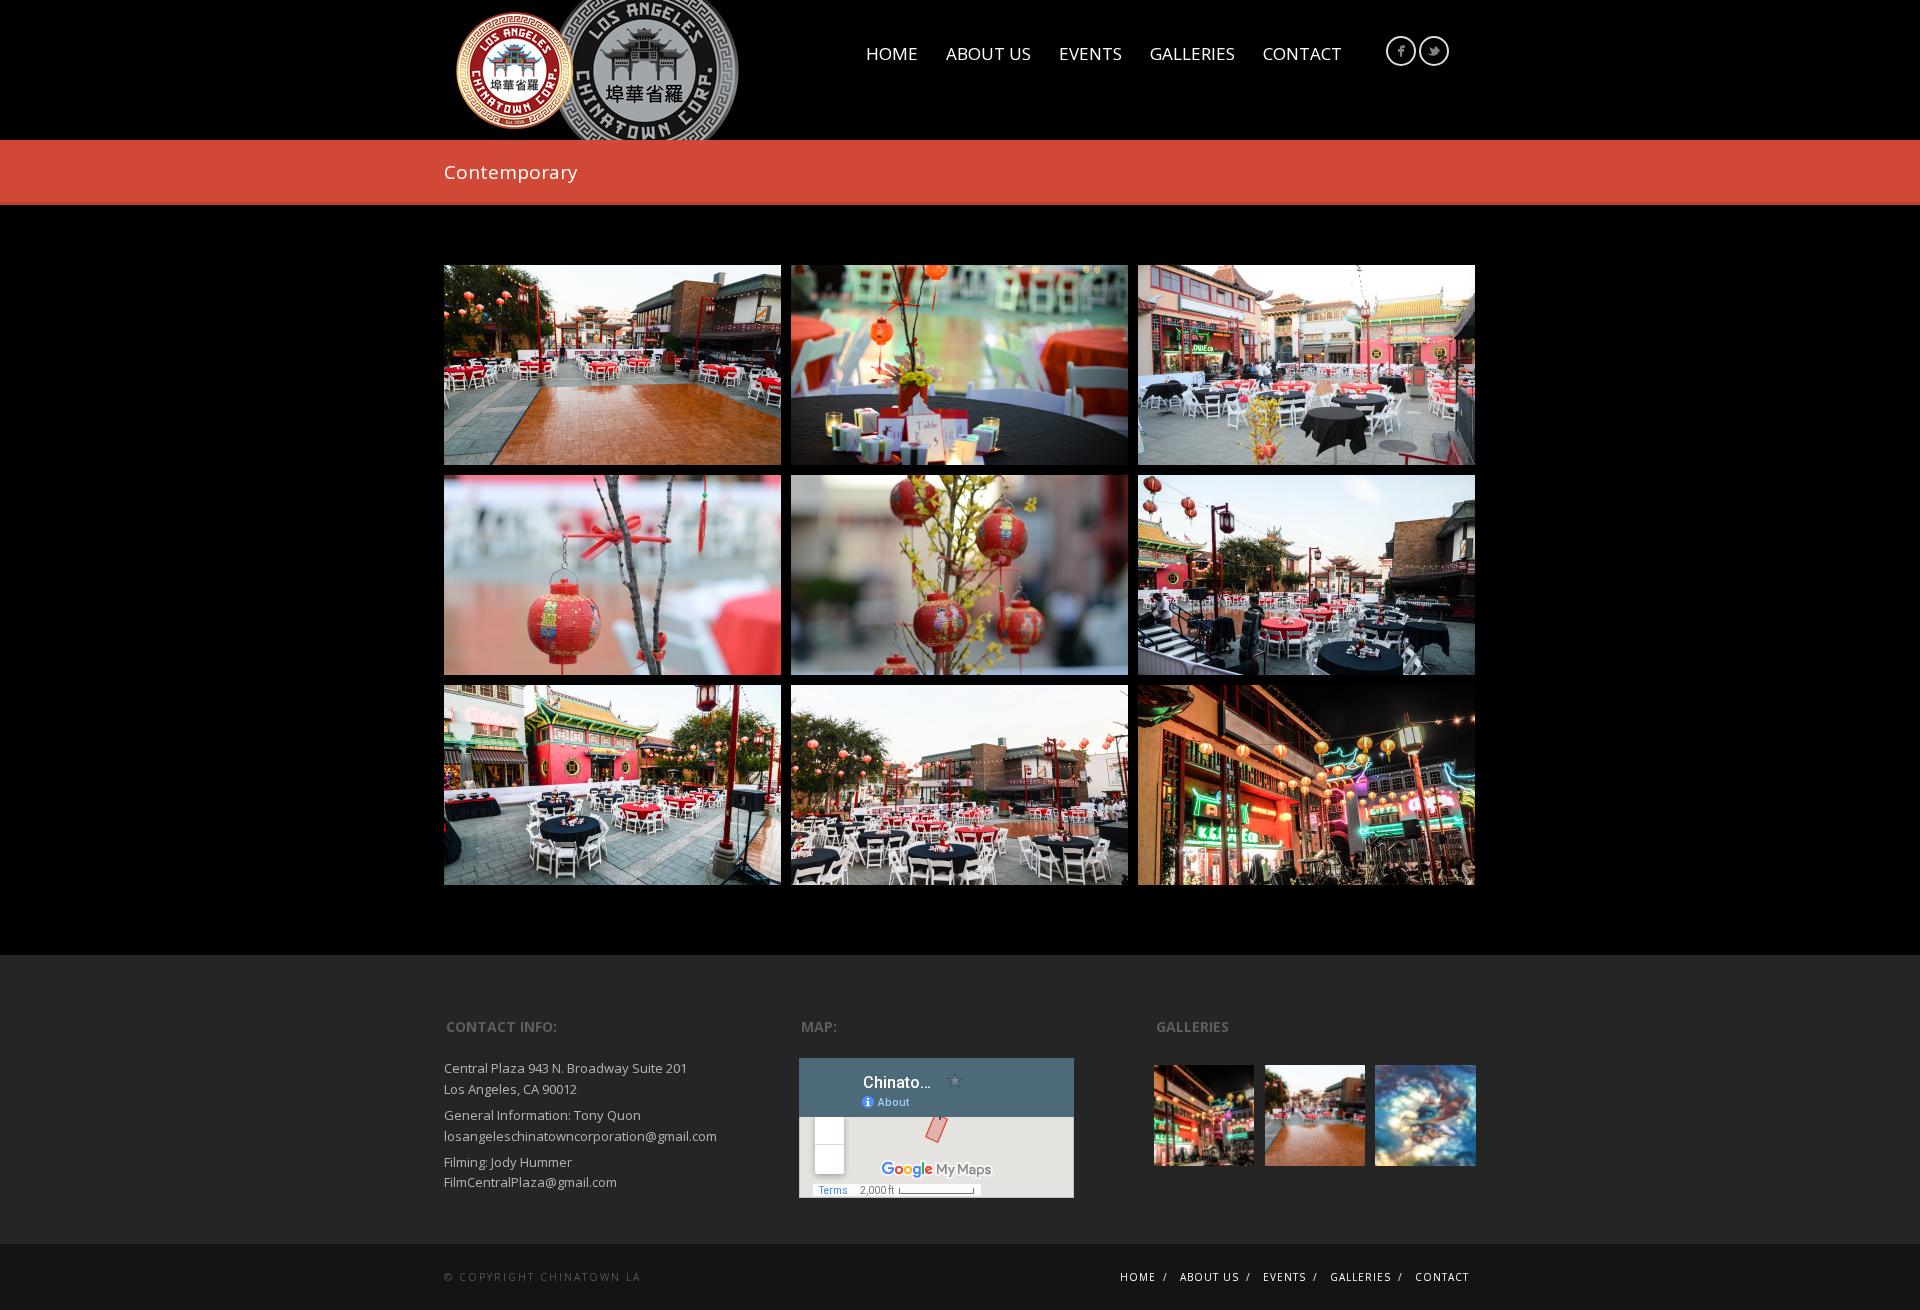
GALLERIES (1192, 53)
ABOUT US (988, 53)
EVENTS (1090, 53)
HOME (892, 53)
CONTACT (1302, 53)
